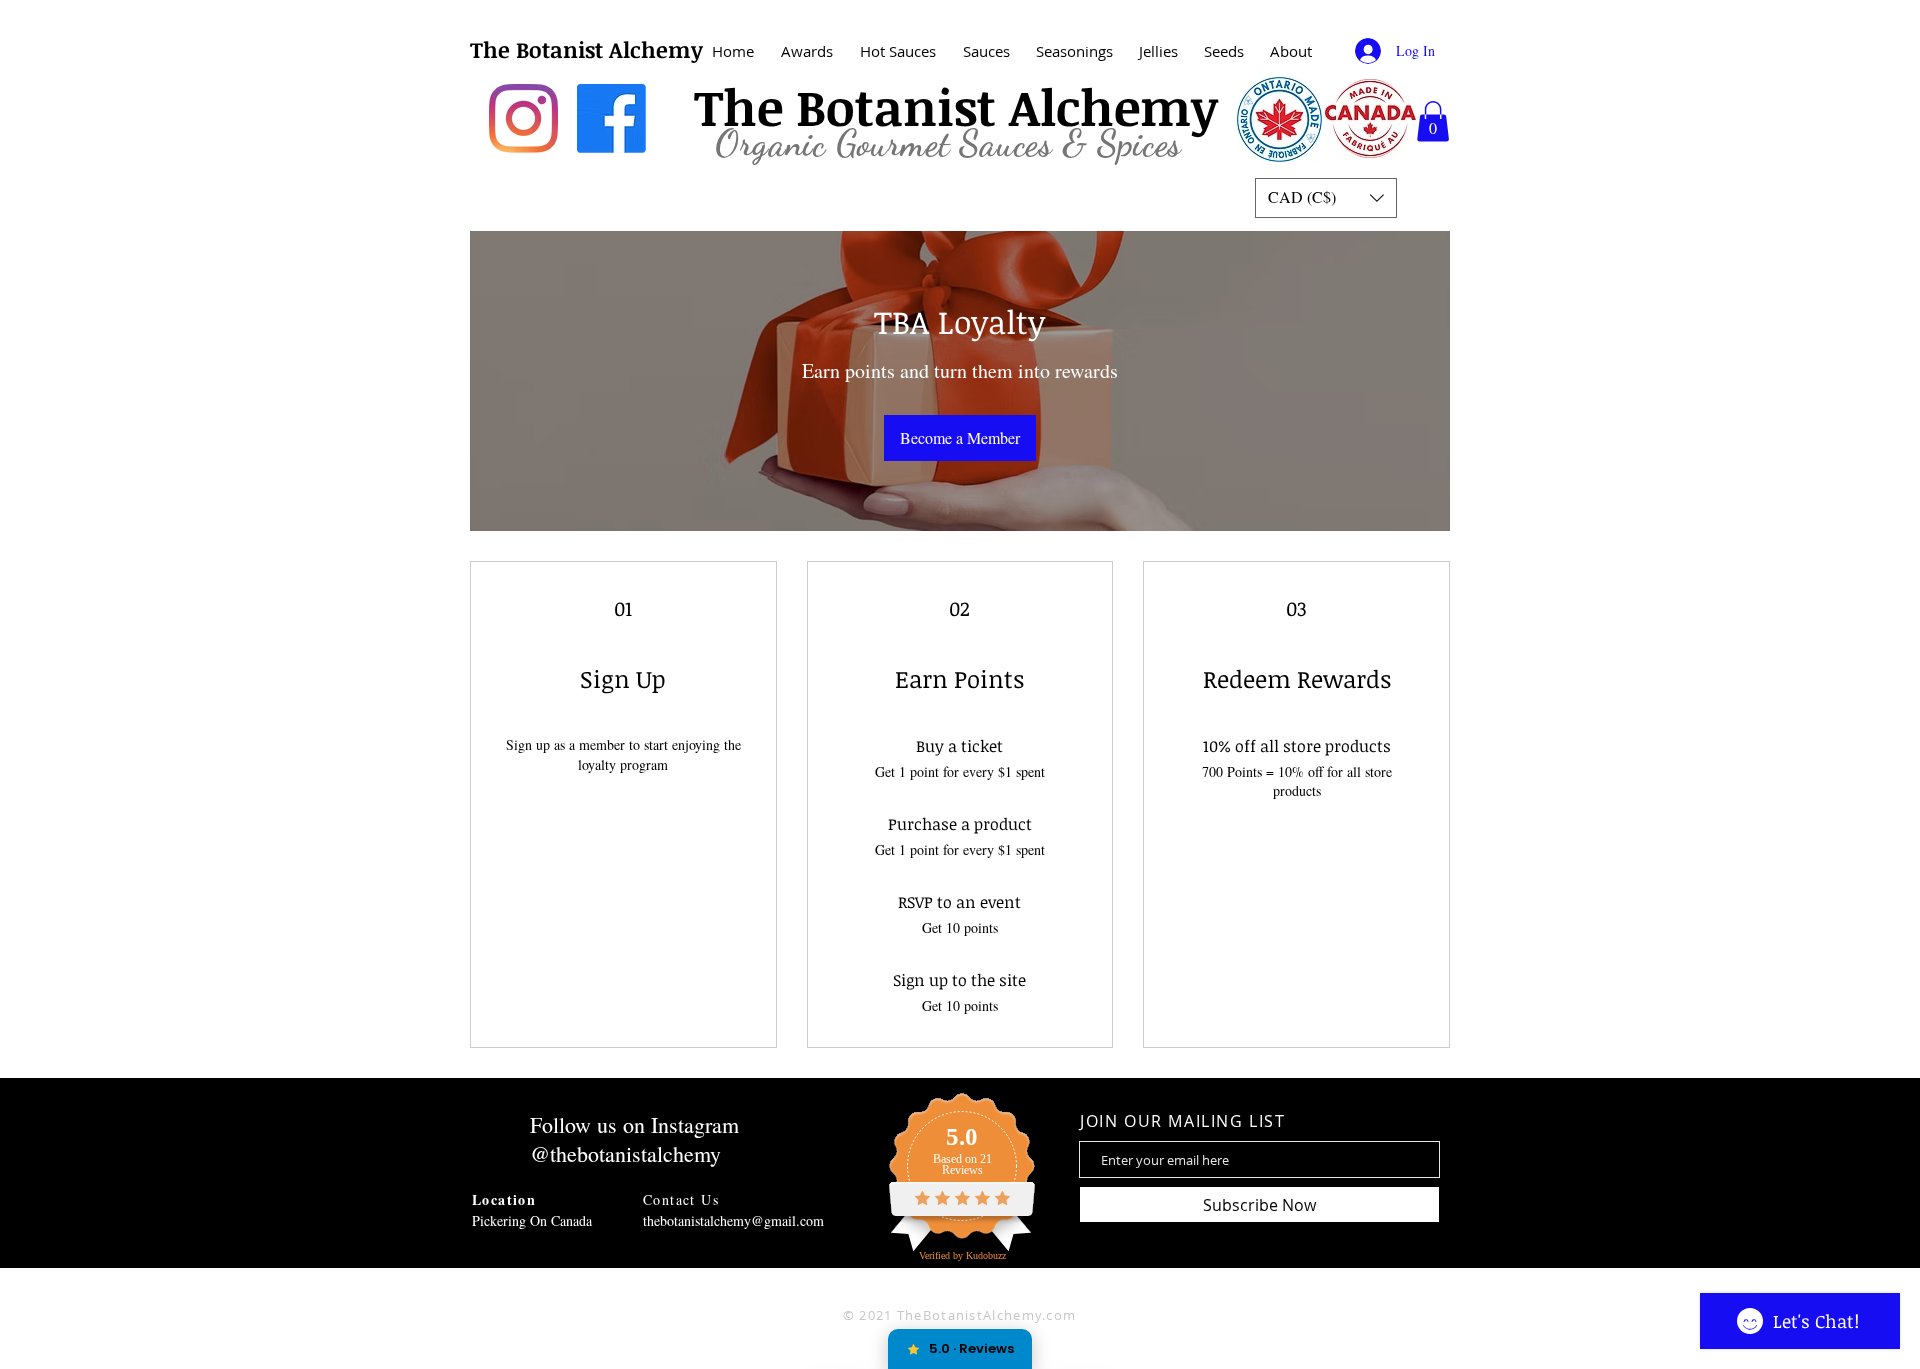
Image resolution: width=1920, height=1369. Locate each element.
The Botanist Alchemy (586, 49)
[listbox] (1326, 198)
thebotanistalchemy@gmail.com (733, 1220)
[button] (1291, 51)
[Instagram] (523, 118)
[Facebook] (611, 118)
